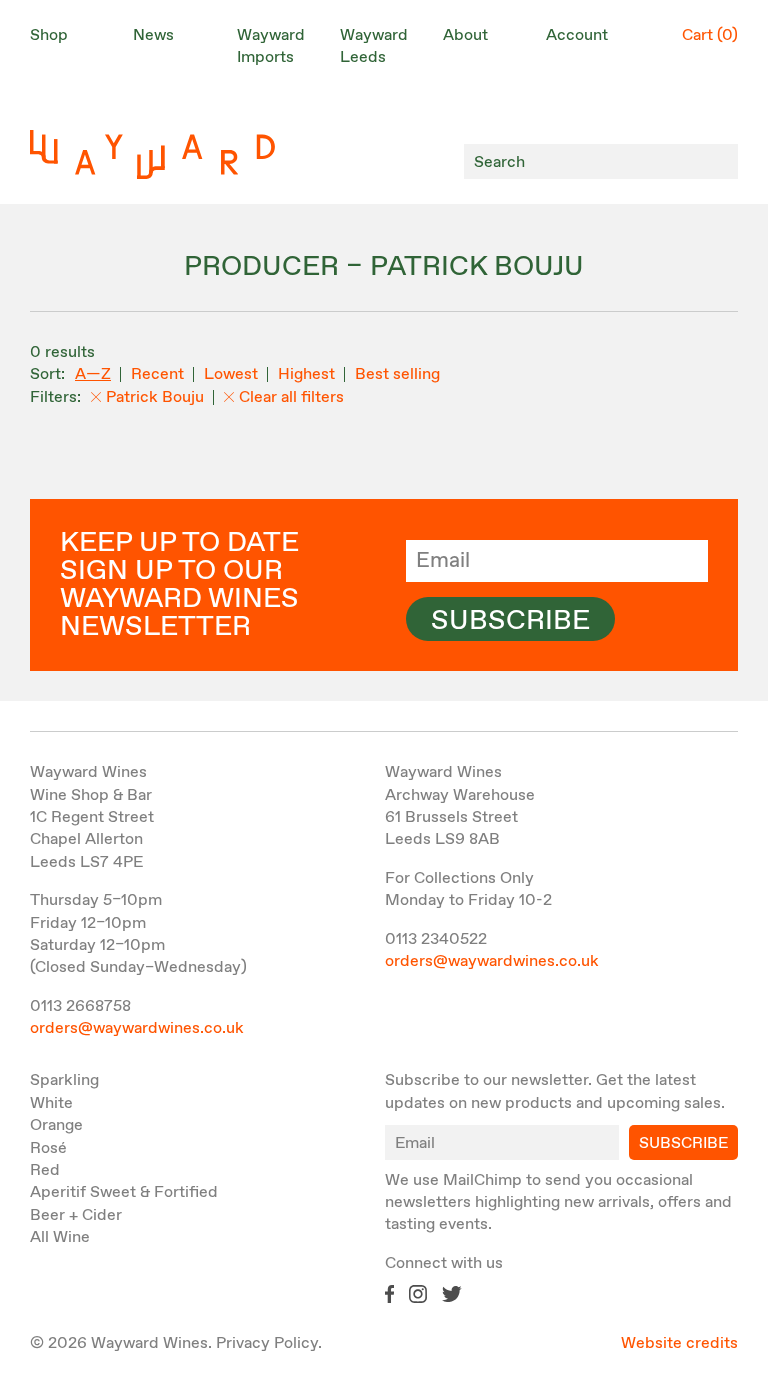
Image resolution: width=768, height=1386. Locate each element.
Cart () (710, 35)
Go (717, 161)
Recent (157, 374)
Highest (306, 374)
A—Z (93, 374)
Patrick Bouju (155, 397)
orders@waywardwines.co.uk (137, 1028)
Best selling (397, 374)
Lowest (231, 374)
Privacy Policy (267, 1343)
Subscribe (510, 621)
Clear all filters (291, 397)
